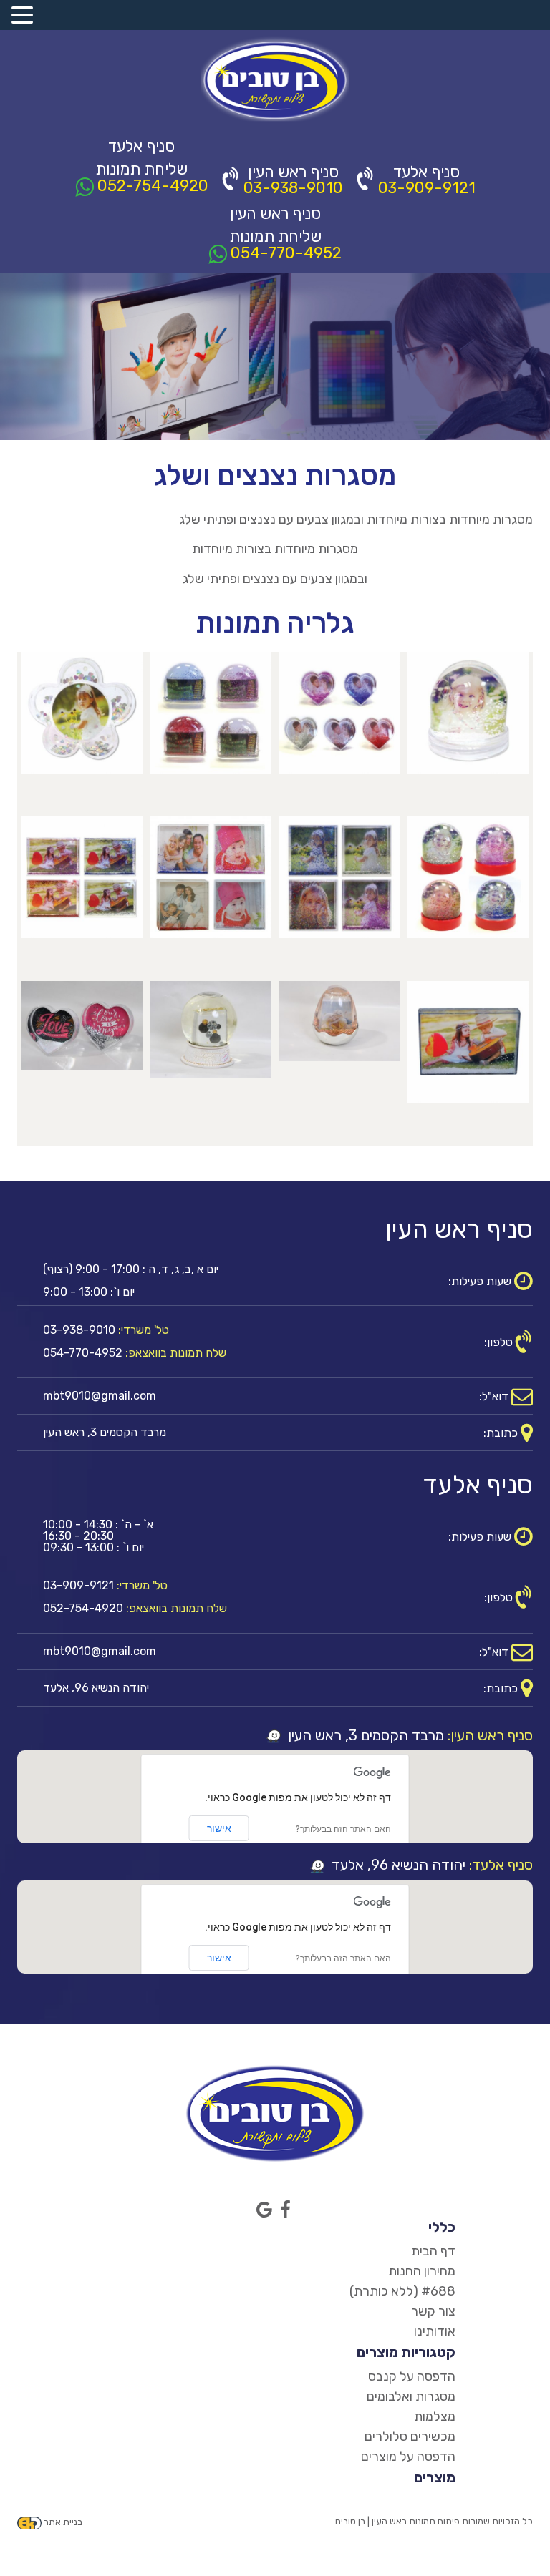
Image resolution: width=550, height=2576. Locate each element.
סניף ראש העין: (490, 1735)
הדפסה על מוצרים (408, 2457)
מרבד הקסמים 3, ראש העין (364, 1735)
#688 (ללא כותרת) (402, 2291)
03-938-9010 (293, 188)
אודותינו (435, 2331)
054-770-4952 (284, 252)
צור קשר (433, 2311)
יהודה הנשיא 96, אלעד (397, 1865)
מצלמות (435, 2416)
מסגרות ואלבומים (411, 2396)
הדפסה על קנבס (412, 2376)
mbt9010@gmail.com (100, 1396)
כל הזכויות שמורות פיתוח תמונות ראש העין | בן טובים (434, 2521)
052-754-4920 (151, 185)
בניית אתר (63, 2522)
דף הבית (433, 2251)
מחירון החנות (422, 2271)
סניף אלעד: (501, 1865)
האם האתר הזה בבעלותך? (343, 1829)
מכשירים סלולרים (410, 2436)
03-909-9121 (427, 188)
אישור (219, 1828)
